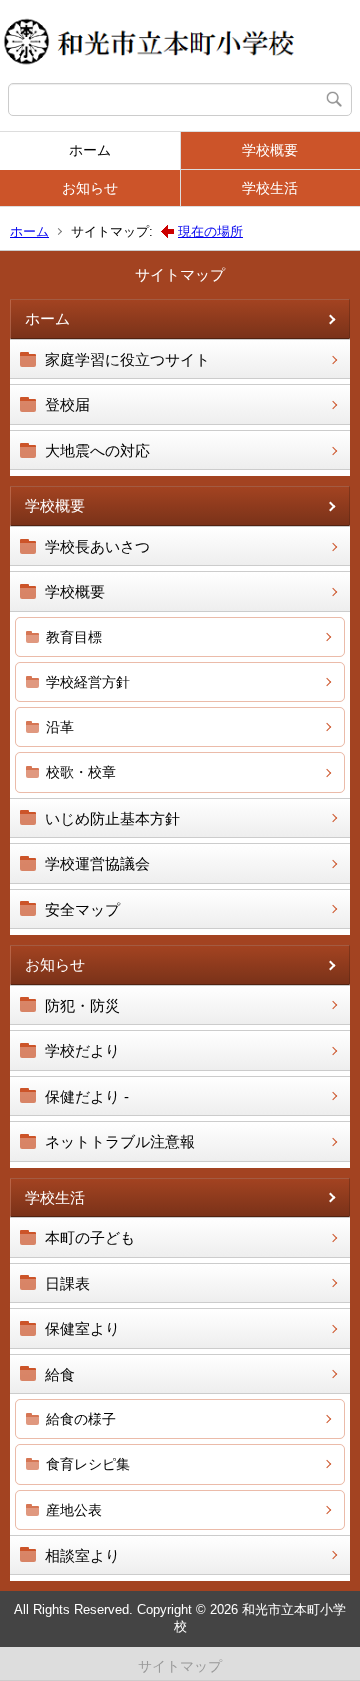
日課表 (67, 1283)
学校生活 (270, 188)
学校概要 (270, 150)
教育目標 (74, 637)
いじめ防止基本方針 (112, 818)
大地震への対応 (97, 450)
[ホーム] (180, 41)
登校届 (67, 404)
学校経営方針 (88, 682)
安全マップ (82, 909)
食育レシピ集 (88, 1464)
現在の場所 (210, 231)
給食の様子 (81, 1419)
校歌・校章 (81, 772)
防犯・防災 (82, 1005)
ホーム (90, 150)
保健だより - (87, 1096)
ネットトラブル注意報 (120, 1141)
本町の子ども (90, 1237)
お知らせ (90, 188)
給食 (60, 1374)
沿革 (60, 727)
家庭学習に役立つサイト (127, 359)
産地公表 (74, 1510)
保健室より (82, 1328)
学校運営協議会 (97, 863)
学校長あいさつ (97, 546)
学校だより (82, 1050)
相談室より (82, 1555)
